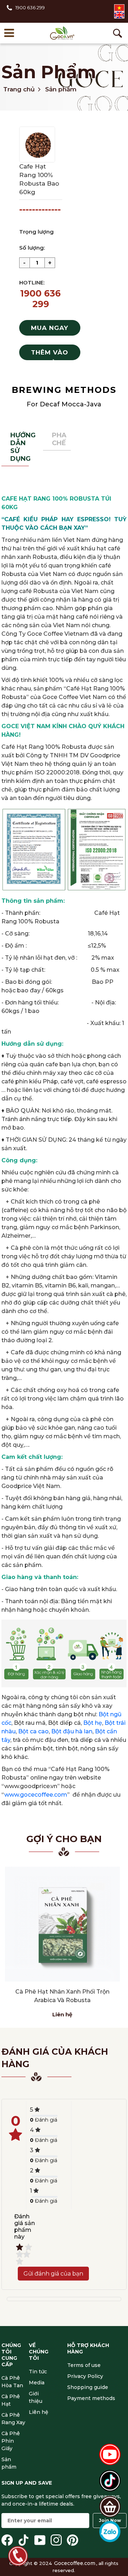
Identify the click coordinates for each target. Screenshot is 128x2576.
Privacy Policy (85, 2376)
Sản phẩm (49, 72)
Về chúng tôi (39, 2352)
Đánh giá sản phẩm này (25, 2226)
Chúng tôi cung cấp (11, 2355)
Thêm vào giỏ (50, 354)
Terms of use (84, 2365)
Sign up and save (27, 2483)
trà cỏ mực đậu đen (41, 1740)
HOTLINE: (32, 282)
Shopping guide (88, 2387)
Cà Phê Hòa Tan (12, 2382)
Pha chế (59, 439)
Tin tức (38, 2372)
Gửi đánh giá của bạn (53, 2274)
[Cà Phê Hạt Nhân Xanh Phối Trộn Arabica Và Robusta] (62, 1924)
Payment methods (91, 2398)
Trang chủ (19, 89)
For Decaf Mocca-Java (64, 404)
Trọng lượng (36, 232)
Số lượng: (32, 248)
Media (37, 2383)
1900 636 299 (30, 7)
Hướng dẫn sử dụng (20, 447)
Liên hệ (62, 2014)
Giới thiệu (36, 2397)
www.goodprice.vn (31, 1786)
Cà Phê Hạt (11, 2400)
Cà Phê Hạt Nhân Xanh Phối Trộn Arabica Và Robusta (62, 1996)
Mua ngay (50, 328)
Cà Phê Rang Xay (13, 2419)
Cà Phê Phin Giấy (11, 2441)
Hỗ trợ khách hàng (88, 2348)
